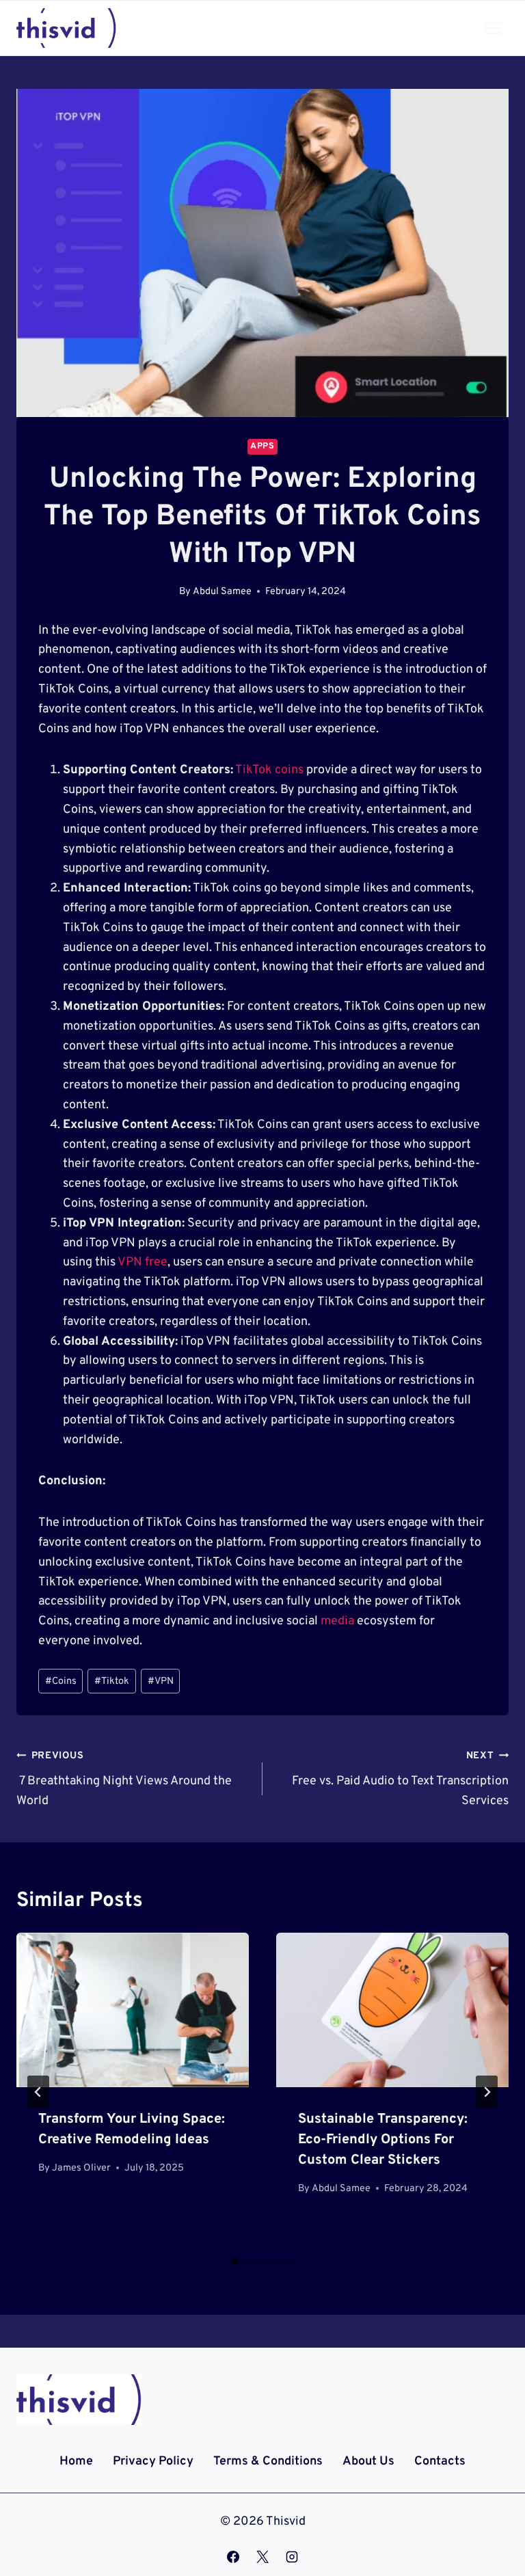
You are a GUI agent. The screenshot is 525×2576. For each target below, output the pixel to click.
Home (76, 2461)
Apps (262, 446)
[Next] (487, 2092)
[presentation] (133, 2010)
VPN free (143, 1262)
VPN (161, 1681)
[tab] (235, 2262)
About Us (368, 2461)
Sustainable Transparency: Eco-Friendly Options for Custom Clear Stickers (383, 2140)
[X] (262, 2557)
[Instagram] (292, 2557)
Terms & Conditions (268, 2461)
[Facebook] (233, 2557)
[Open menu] (493, 28)
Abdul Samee (222, 592)
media (337, 1621)
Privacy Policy (153, 2461)
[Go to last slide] (38, 2092)
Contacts (440, 2461)
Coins (61, 1681)
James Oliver (81, 2168)
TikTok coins (269, 770)
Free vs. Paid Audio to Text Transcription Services (400, 1779)
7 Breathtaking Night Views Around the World (124, 1779)
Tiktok (112, 1681)
